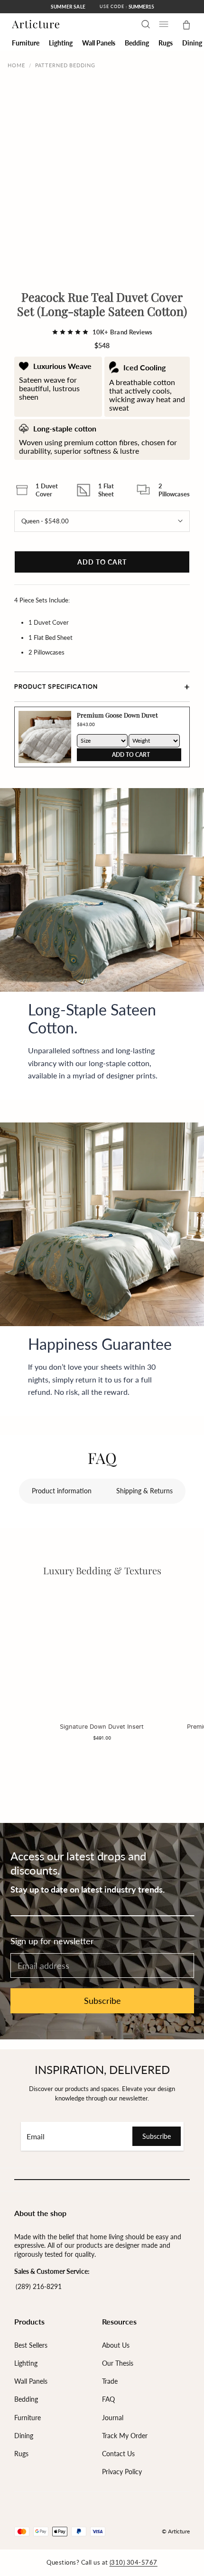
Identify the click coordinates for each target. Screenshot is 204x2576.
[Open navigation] (164, 24)
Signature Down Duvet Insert (102, 1726)
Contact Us (118, 2454)
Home (16, 65)
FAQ (108, 2399)
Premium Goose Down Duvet (117, 715)
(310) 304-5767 (134, 2562)
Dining (24, 2436)
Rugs (21, 2454)
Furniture (28, 2418)
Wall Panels (31, 2381)
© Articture (176, 2531)
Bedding (26, 2399)
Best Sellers (31, 2345)
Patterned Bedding (65, 65)
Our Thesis (118, 2363)
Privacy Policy (122, 2472)
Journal (113, 2418)
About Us (116, 2345)
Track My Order (125, 2436)
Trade (110, 2381)
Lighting (26, 2363)
